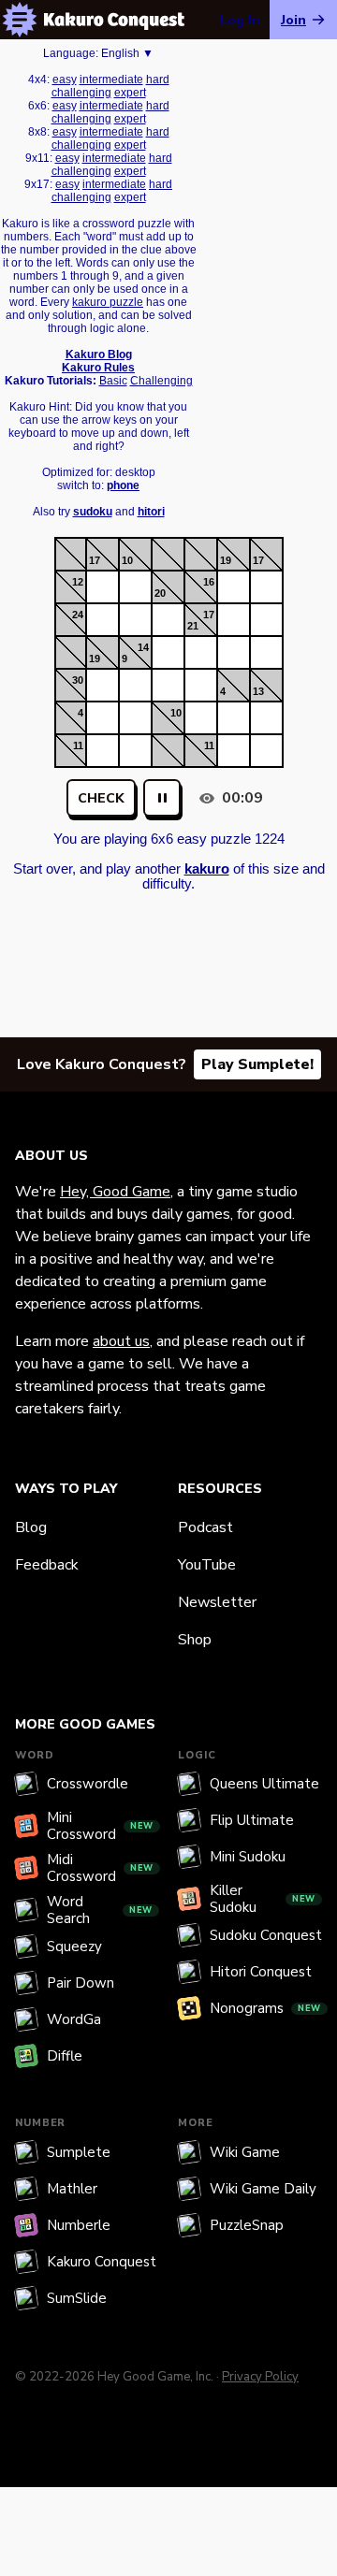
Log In (240, 20)
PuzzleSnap (247, 2225)
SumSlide (77, 2298)
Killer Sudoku (263, 1899)
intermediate (111, 80)
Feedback (47, 1565)
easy (65, 80)
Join (293, 20)
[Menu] (20, 20)
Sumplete (79, 2152)
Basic (113, 381)
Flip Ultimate (252, 1820)
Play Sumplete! (257, 1064)
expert (130, 93)
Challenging (161, 381)
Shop (195, 1640)
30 (78, 680)
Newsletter (217, 1602)
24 (78, 615)
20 (160, 593)
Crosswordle (88, 1784)
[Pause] (162, 798)
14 (143, 647)
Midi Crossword (100, 1868)
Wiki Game (245, 2152)
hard (158, 80)
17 (95, 560)
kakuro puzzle (108, 302)
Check (101, 798)
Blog (31, 1527)
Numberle (79, 2225)
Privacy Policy (260, 2377)
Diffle (65, 2056)
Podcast (205, 1527)
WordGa (74, 2019)
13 (258, 691)
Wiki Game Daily (263, 2189)
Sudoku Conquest (266, 1935)
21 (193, 626)
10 (127, 560)
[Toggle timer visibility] (207, 798)
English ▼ (127, 53)
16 (209, 582)
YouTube (207, 1565)
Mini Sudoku (248, 1857)
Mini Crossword (100, 1826)
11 (78, 745)
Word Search (100, 1910)
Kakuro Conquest (102, 2262)
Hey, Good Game (115, 1192)
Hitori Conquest (261, 1972)
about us (121, 1341)
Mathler (72, 2189)
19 (226, 560)
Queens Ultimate (264, 1784)
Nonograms (265, 2008)
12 (78, 582)
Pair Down (81, 1983)
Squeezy (74, 1946)
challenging (81, 93)
